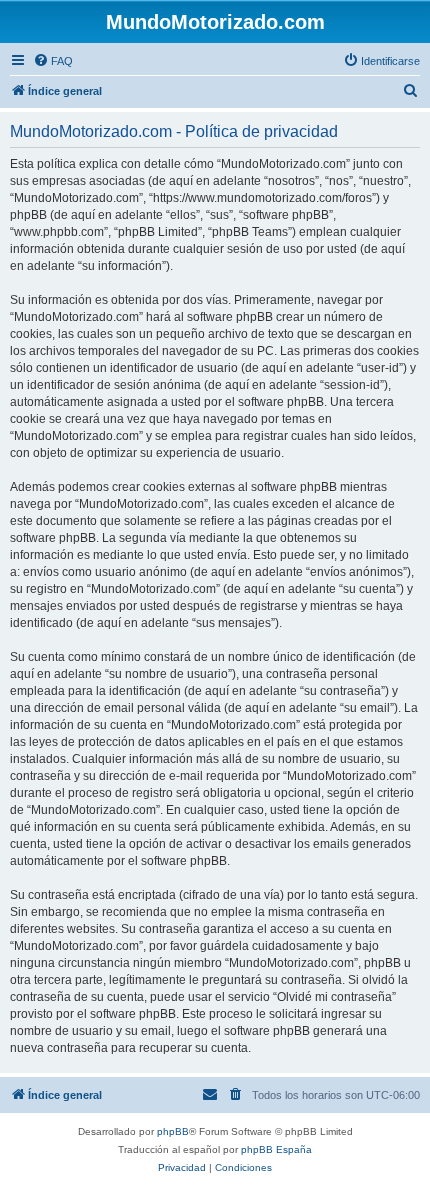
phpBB (173, 1131)
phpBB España (276, 1149)
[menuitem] (53, 61)
